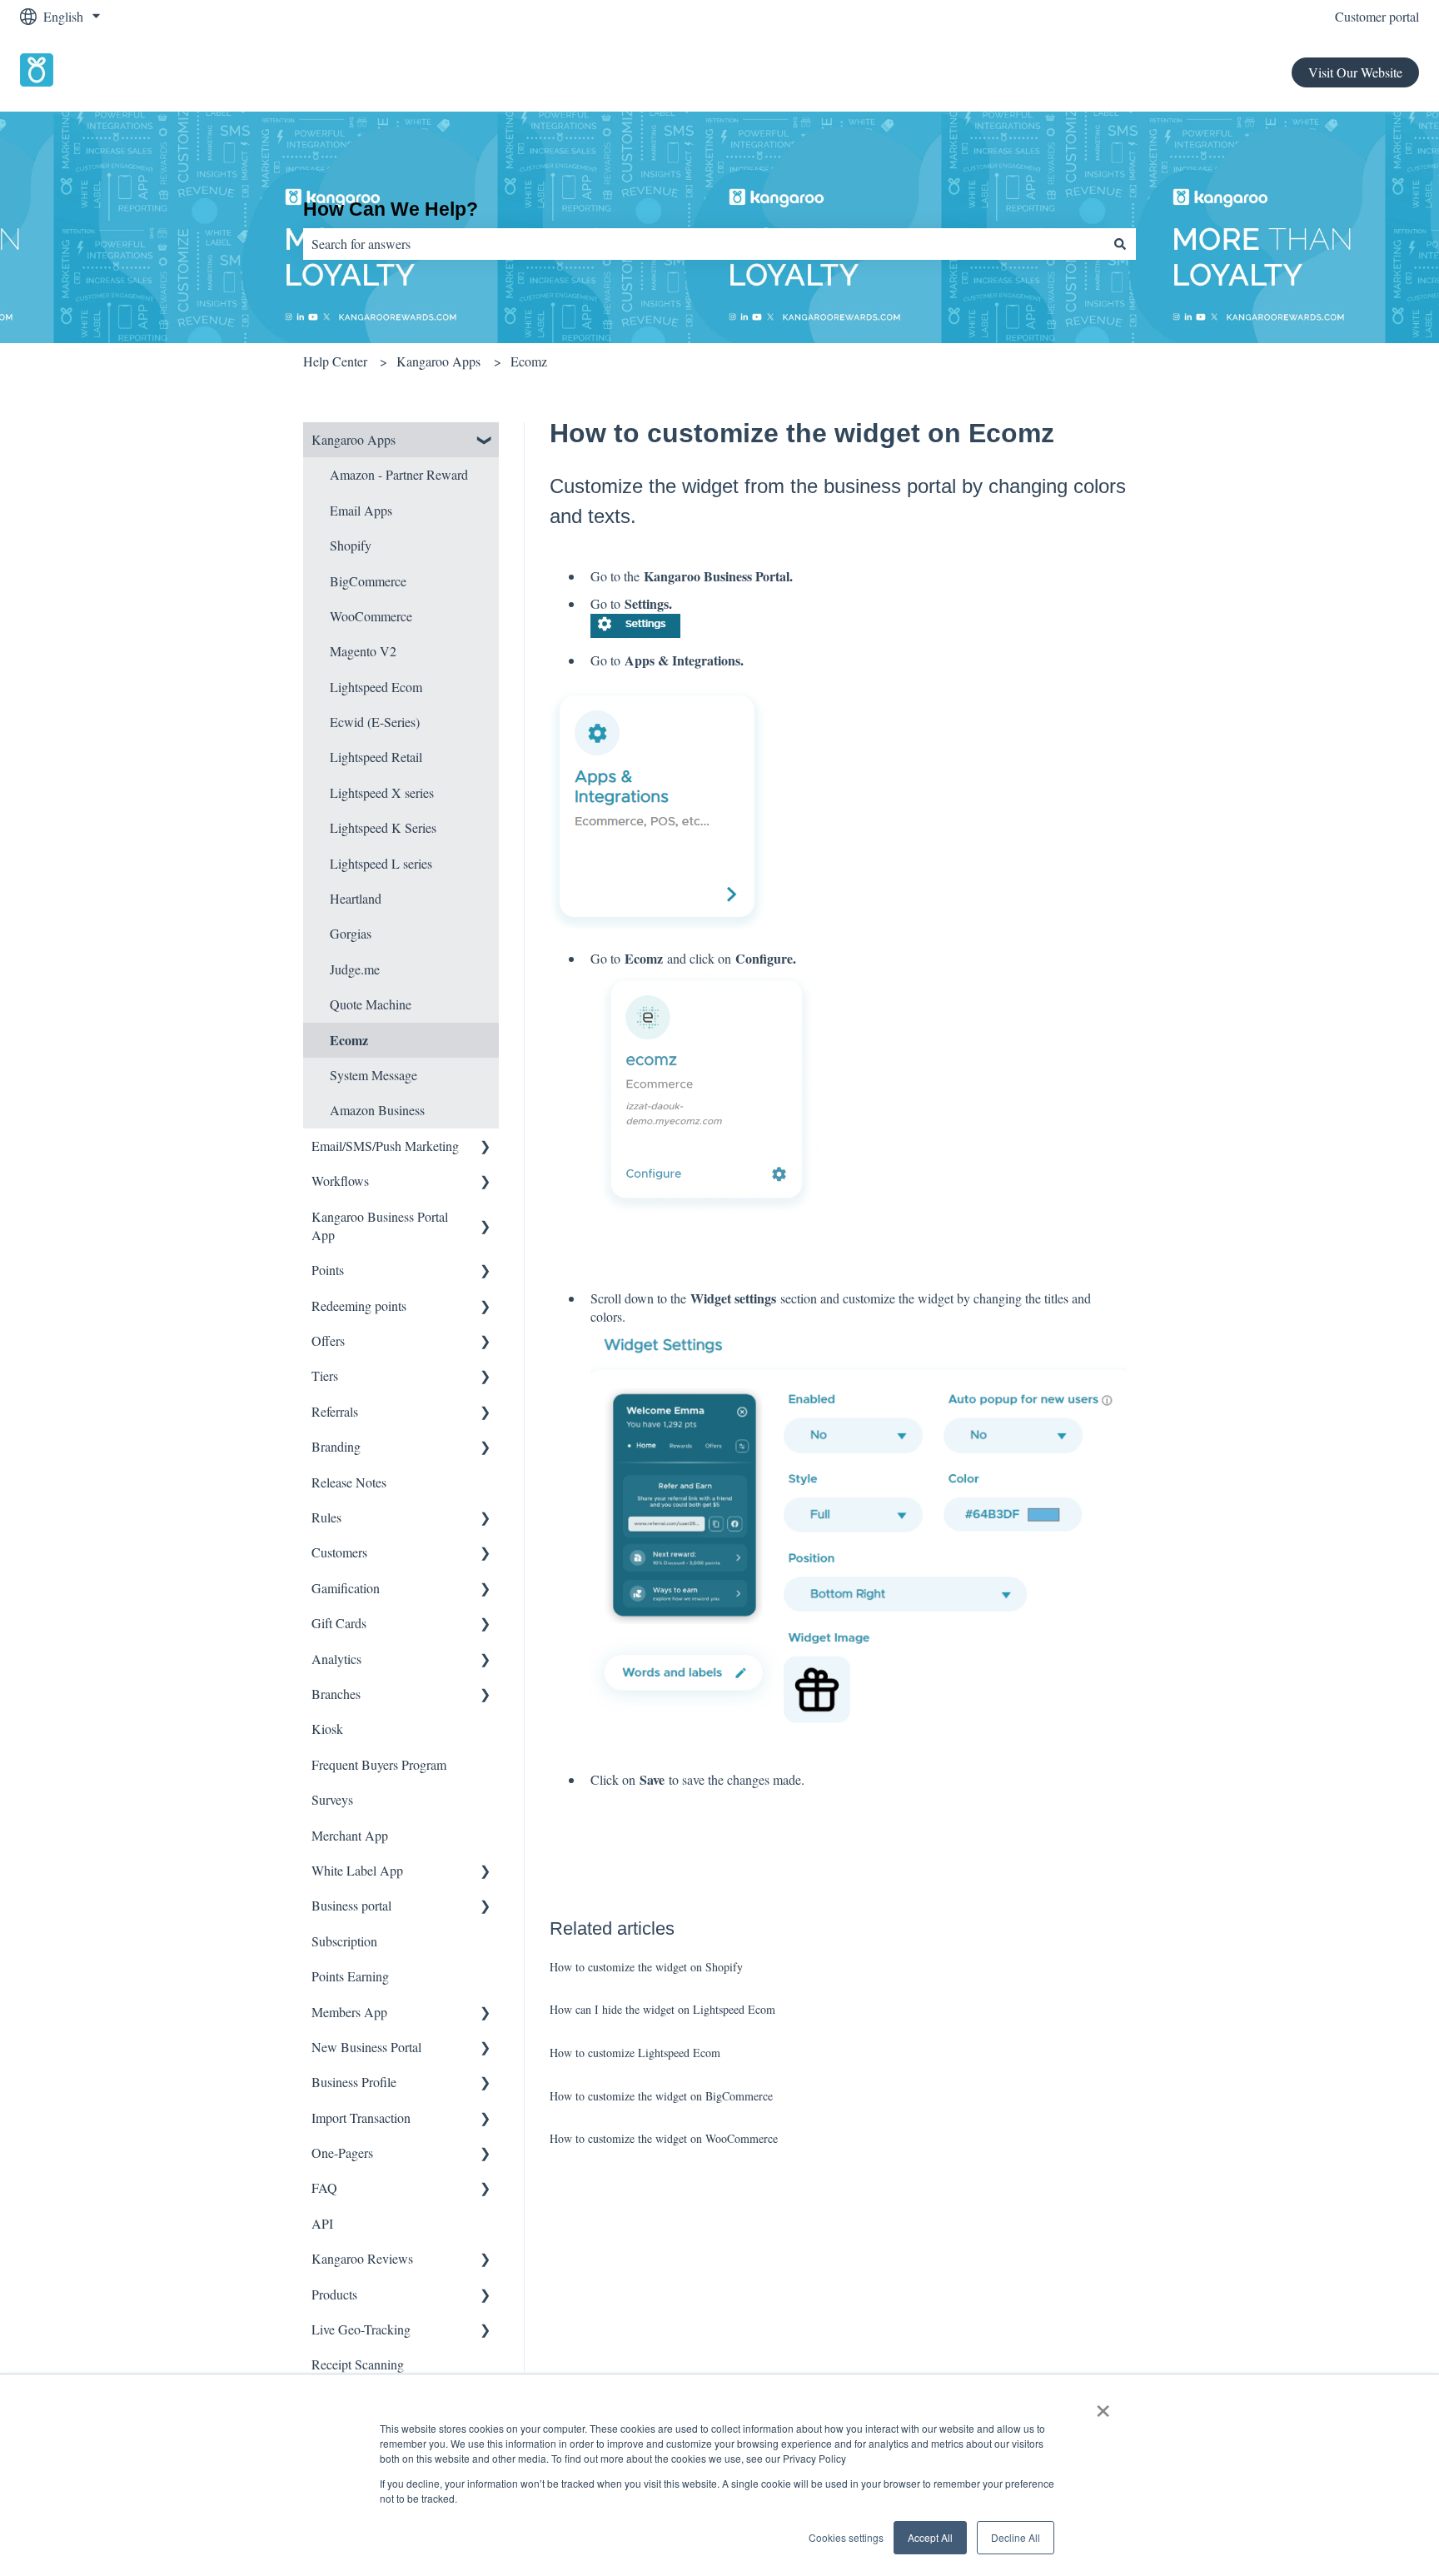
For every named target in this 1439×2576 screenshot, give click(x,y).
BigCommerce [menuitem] (368, 581)
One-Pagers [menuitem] (342, 2152)
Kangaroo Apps (438, 361)
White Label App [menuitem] (357, 1870)
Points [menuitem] (328, 1270)
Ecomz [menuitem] (349, 1040)
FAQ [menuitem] (324, 2187)
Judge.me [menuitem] (355, 969)
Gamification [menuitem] (346, 1588)
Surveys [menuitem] (332, 1799)
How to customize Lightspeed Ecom (635, 2053)
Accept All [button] (930, 2537)
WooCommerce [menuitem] (371, 616)
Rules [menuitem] (326, 1517)
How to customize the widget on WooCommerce (664, 2138)
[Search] (1120, 244)
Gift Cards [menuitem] (339, 1623)
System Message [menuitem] (373, 1075)
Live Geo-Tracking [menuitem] (361, 2329)
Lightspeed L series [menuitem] (381, 863)
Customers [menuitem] (339, 1552)
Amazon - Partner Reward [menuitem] (399, 474)
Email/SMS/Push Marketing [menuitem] (385, 1146)
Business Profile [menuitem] (354, 2082)
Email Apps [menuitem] (361, 510)
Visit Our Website (1355, 72)
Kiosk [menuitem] (327, 1729)
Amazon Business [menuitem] (377, 1110)
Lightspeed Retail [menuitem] (376, 757)
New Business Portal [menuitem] (366, 2047)
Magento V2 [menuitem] (363, 651)
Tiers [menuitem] (325, 1375)
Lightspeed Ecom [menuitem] (376, 687)
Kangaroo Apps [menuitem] (354, 439)
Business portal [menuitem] (351, 1905)
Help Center (335, 361)
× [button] (1103, 2405)
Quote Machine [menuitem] (371, 1004)
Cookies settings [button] (846, 2537)
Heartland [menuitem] (356, 898)
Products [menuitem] (334, 2294)
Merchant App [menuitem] (350, 1835)
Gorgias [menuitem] (351, 933)
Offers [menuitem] (328, 1340)
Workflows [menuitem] (340, 1181)
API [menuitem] (322, 2223)
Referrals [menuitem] (335, 1411)
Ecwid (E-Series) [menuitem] (375, 722)
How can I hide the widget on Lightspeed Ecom (662, 2009)
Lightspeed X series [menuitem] (382, 792)
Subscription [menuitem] (344, 1941)
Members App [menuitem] (349, 2012)
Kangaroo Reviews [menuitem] (362, 2258)
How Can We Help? (391, 209)
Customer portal (1377, 16)
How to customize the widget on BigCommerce (661, 2096)
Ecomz (529, 361)
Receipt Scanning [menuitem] (358, 2364)
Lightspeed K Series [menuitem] (383, 827)
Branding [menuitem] (336, 1446)
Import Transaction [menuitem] (361, 2118)
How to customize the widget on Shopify (646, 1967)
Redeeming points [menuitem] (359, 1305)
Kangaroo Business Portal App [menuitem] (380, 1226)
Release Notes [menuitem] (349, 1482)
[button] (485, 441)
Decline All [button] (1016, 2537)
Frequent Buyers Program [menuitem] (379, 1764)
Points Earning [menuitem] (350, 1976)
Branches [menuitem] (336, 1694)
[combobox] (704, 244)
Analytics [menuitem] (336, 1659)
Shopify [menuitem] (351, 545)
